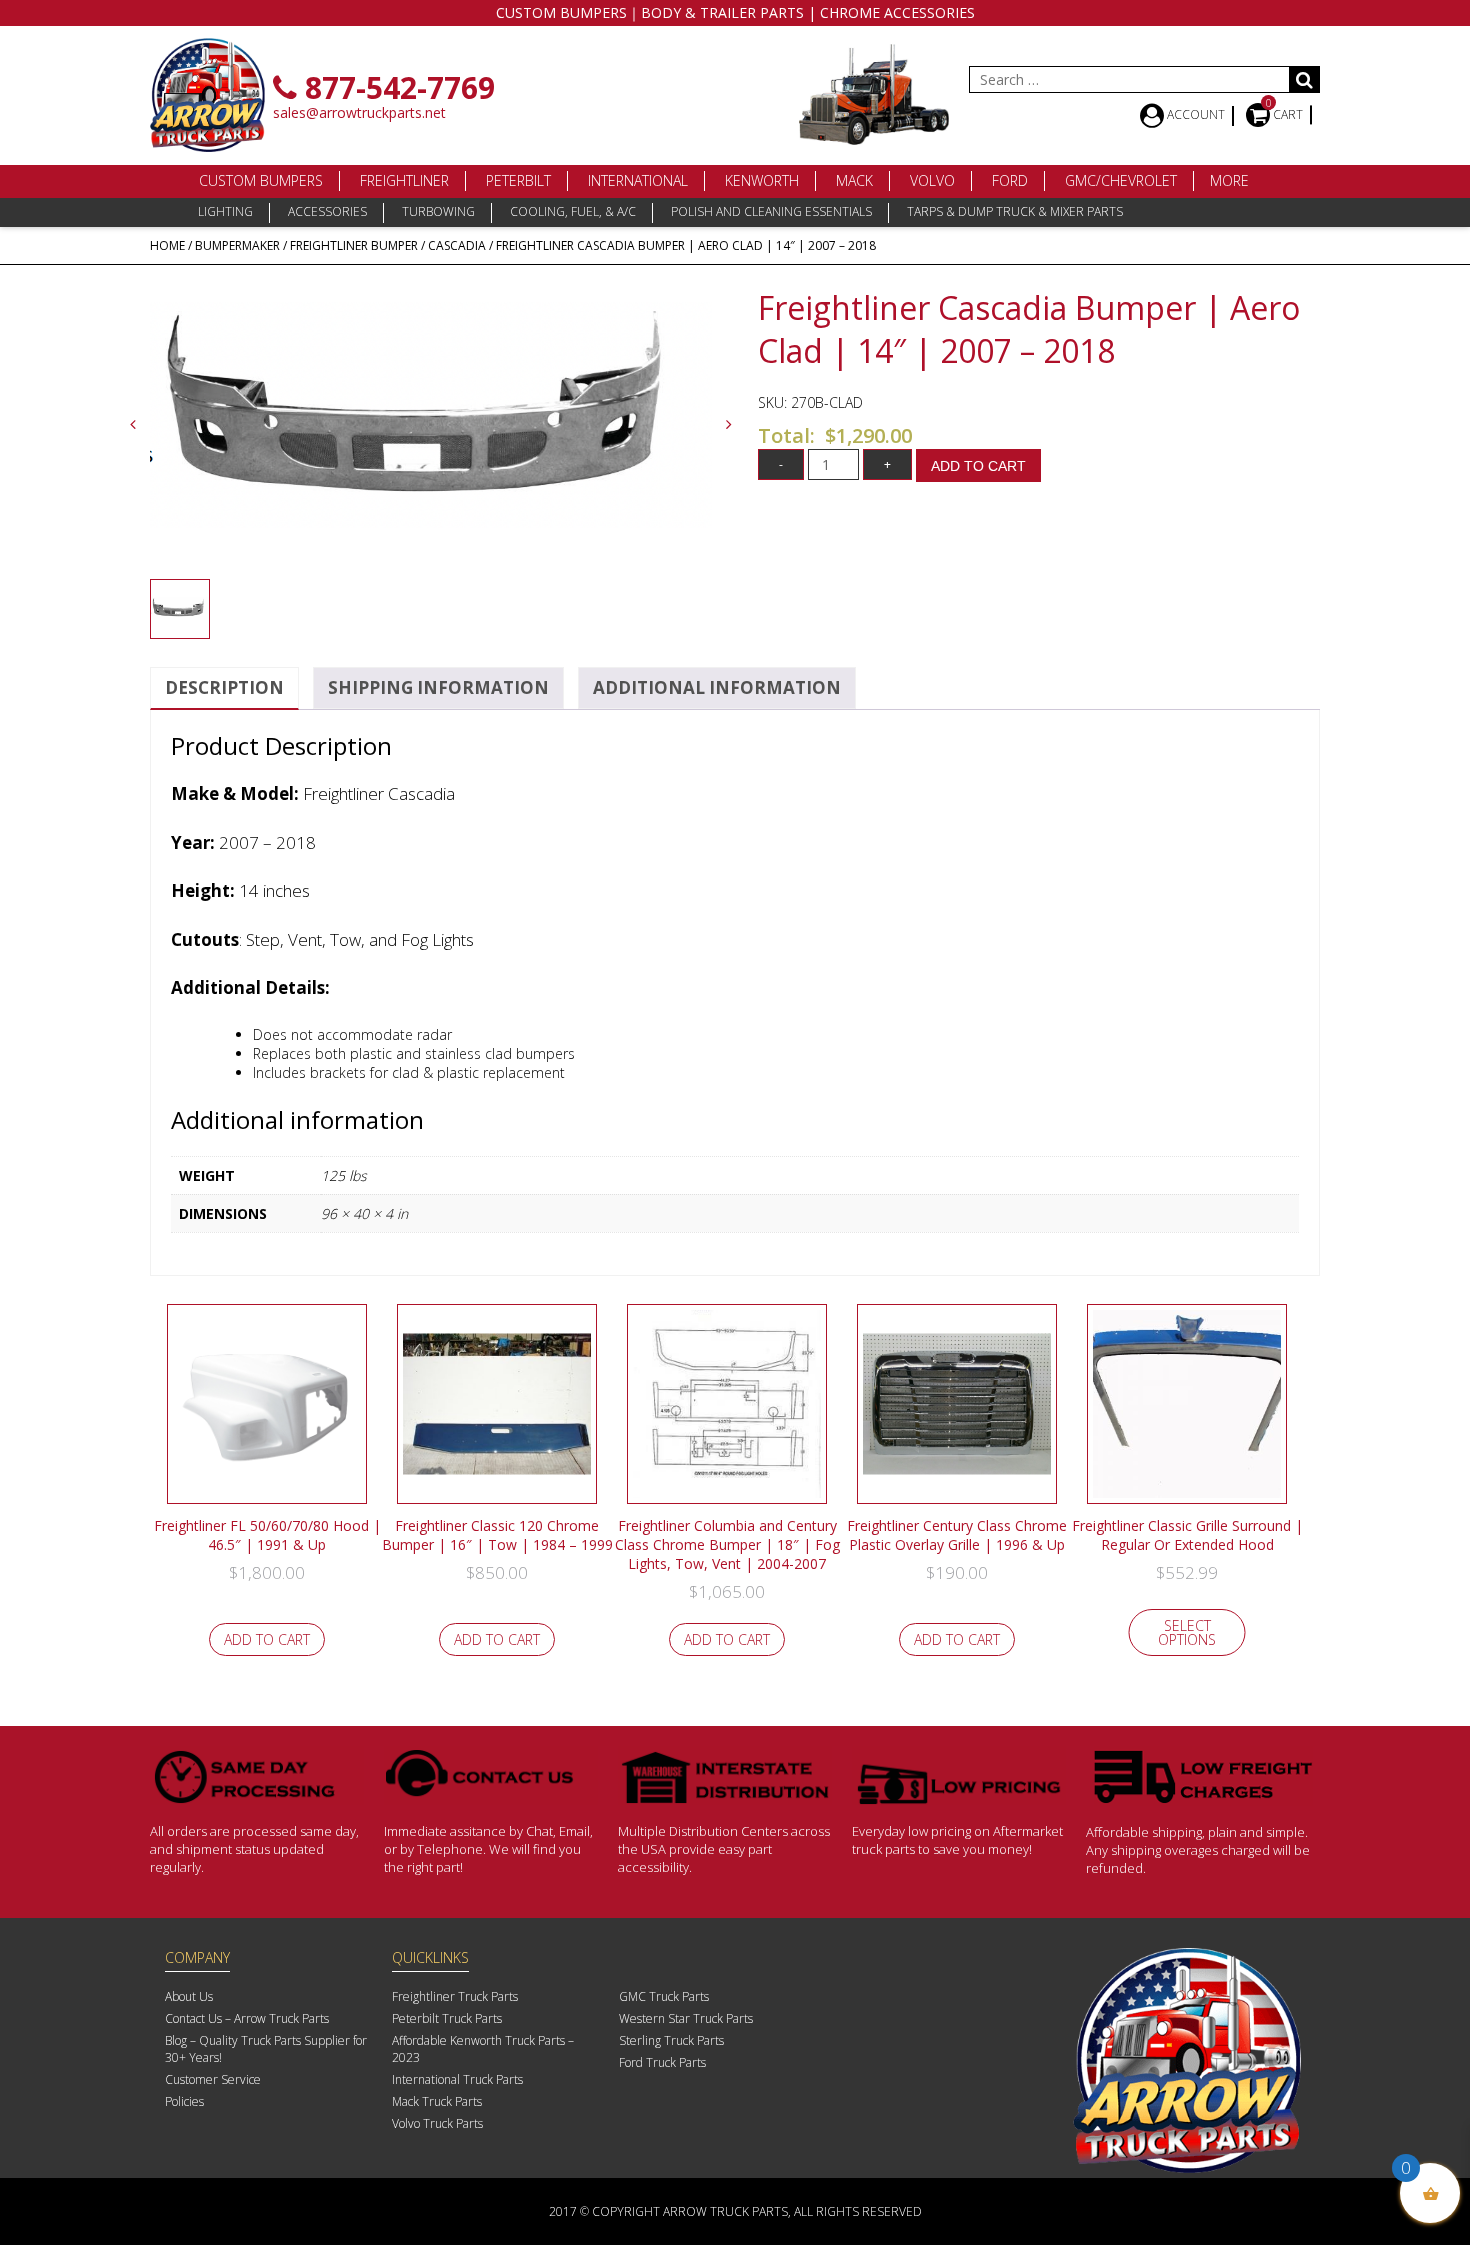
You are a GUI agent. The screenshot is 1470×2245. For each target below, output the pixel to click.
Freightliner (404, 180)
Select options (1187, 1632)
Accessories (327, 211)
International (638, 180)
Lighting (225, 211)
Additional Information (717, 687)
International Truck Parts (457, 2079)
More (1229, 180)
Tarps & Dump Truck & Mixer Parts (1015, 211)
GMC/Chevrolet (1121, 180)
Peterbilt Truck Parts (447, 2018)
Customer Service (213, 2079)
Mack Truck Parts (437, 2101)
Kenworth (762, 180)
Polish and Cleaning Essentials (771, 211)
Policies (184, 2101)
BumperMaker (237, 245)
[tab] (224, 688)
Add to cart (978, 466)
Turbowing (438, 211)
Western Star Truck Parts (686, 2018)
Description (224, 687)
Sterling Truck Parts (671, 2040)
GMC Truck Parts (664, 1996)
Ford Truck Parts (662, 2062)
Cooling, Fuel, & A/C (573, 211)
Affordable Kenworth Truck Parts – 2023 (483, 2049)
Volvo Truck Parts (437, 2123)
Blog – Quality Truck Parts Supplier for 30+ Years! (266, 2049)
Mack (854, 180)
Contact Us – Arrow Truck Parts (247, 2018)
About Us (189, 1996)
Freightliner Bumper (354, 245)
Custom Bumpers (261, 180)
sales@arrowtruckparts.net (359, 112)
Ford (1010, 180)
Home (167, 245)
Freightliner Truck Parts (455, 1996)
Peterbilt (518, 180)
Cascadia (457, 245)
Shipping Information (438, 687)
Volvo (932, 180)
